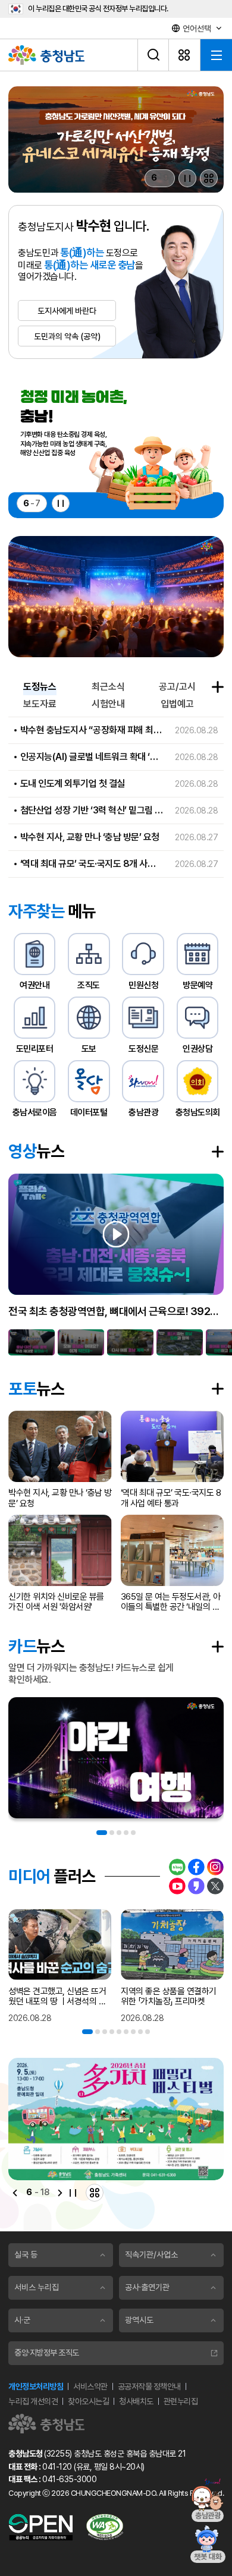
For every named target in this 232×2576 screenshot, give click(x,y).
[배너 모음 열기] (209, 178)
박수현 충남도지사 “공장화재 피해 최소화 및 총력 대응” (92, 730)
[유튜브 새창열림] (177, 1886)
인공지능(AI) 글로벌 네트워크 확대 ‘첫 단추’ (92, 757)
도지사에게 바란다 (67, 311)
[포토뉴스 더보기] (218, 1389)
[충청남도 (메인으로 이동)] (46, 2424)
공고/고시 (177, 687)
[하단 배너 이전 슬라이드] (15, 2193)
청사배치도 (136, 2401)
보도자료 (40, 704)
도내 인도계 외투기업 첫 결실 (73, 783)
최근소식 (108, 687)
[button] (32, 1342)
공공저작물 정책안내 (149, 2386)
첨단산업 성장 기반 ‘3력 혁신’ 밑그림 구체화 (92, 810)
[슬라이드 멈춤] (187, 178)
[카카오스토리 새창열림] (196, 1886)
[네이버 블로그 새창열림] (177, 1867)
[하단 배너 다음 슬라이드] (60, 2193)
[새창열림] (116, 140)
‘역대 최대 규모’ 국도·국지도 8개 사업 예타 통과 (92, 864)
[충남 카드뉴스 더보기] (218, 1647)
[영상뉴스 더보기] (218, 1152)
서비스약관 (90, 2386)
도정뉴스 (40, 687)
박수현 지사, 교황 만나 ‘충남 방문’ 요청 (90, 837)
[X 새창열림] (215, 1886)
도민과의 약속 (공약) (67, 336)
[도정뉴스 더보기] (218, 687)
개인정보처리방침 (36, 2386)
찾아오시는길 (88, 2401)
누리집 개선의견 (33, 2401)
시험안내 (108, 704)
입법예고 (177, 704)
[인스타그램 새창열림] (215, 1867)
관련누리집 (181, 2401)
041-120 (57, 2467)
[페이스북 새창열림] (196, 1867)
